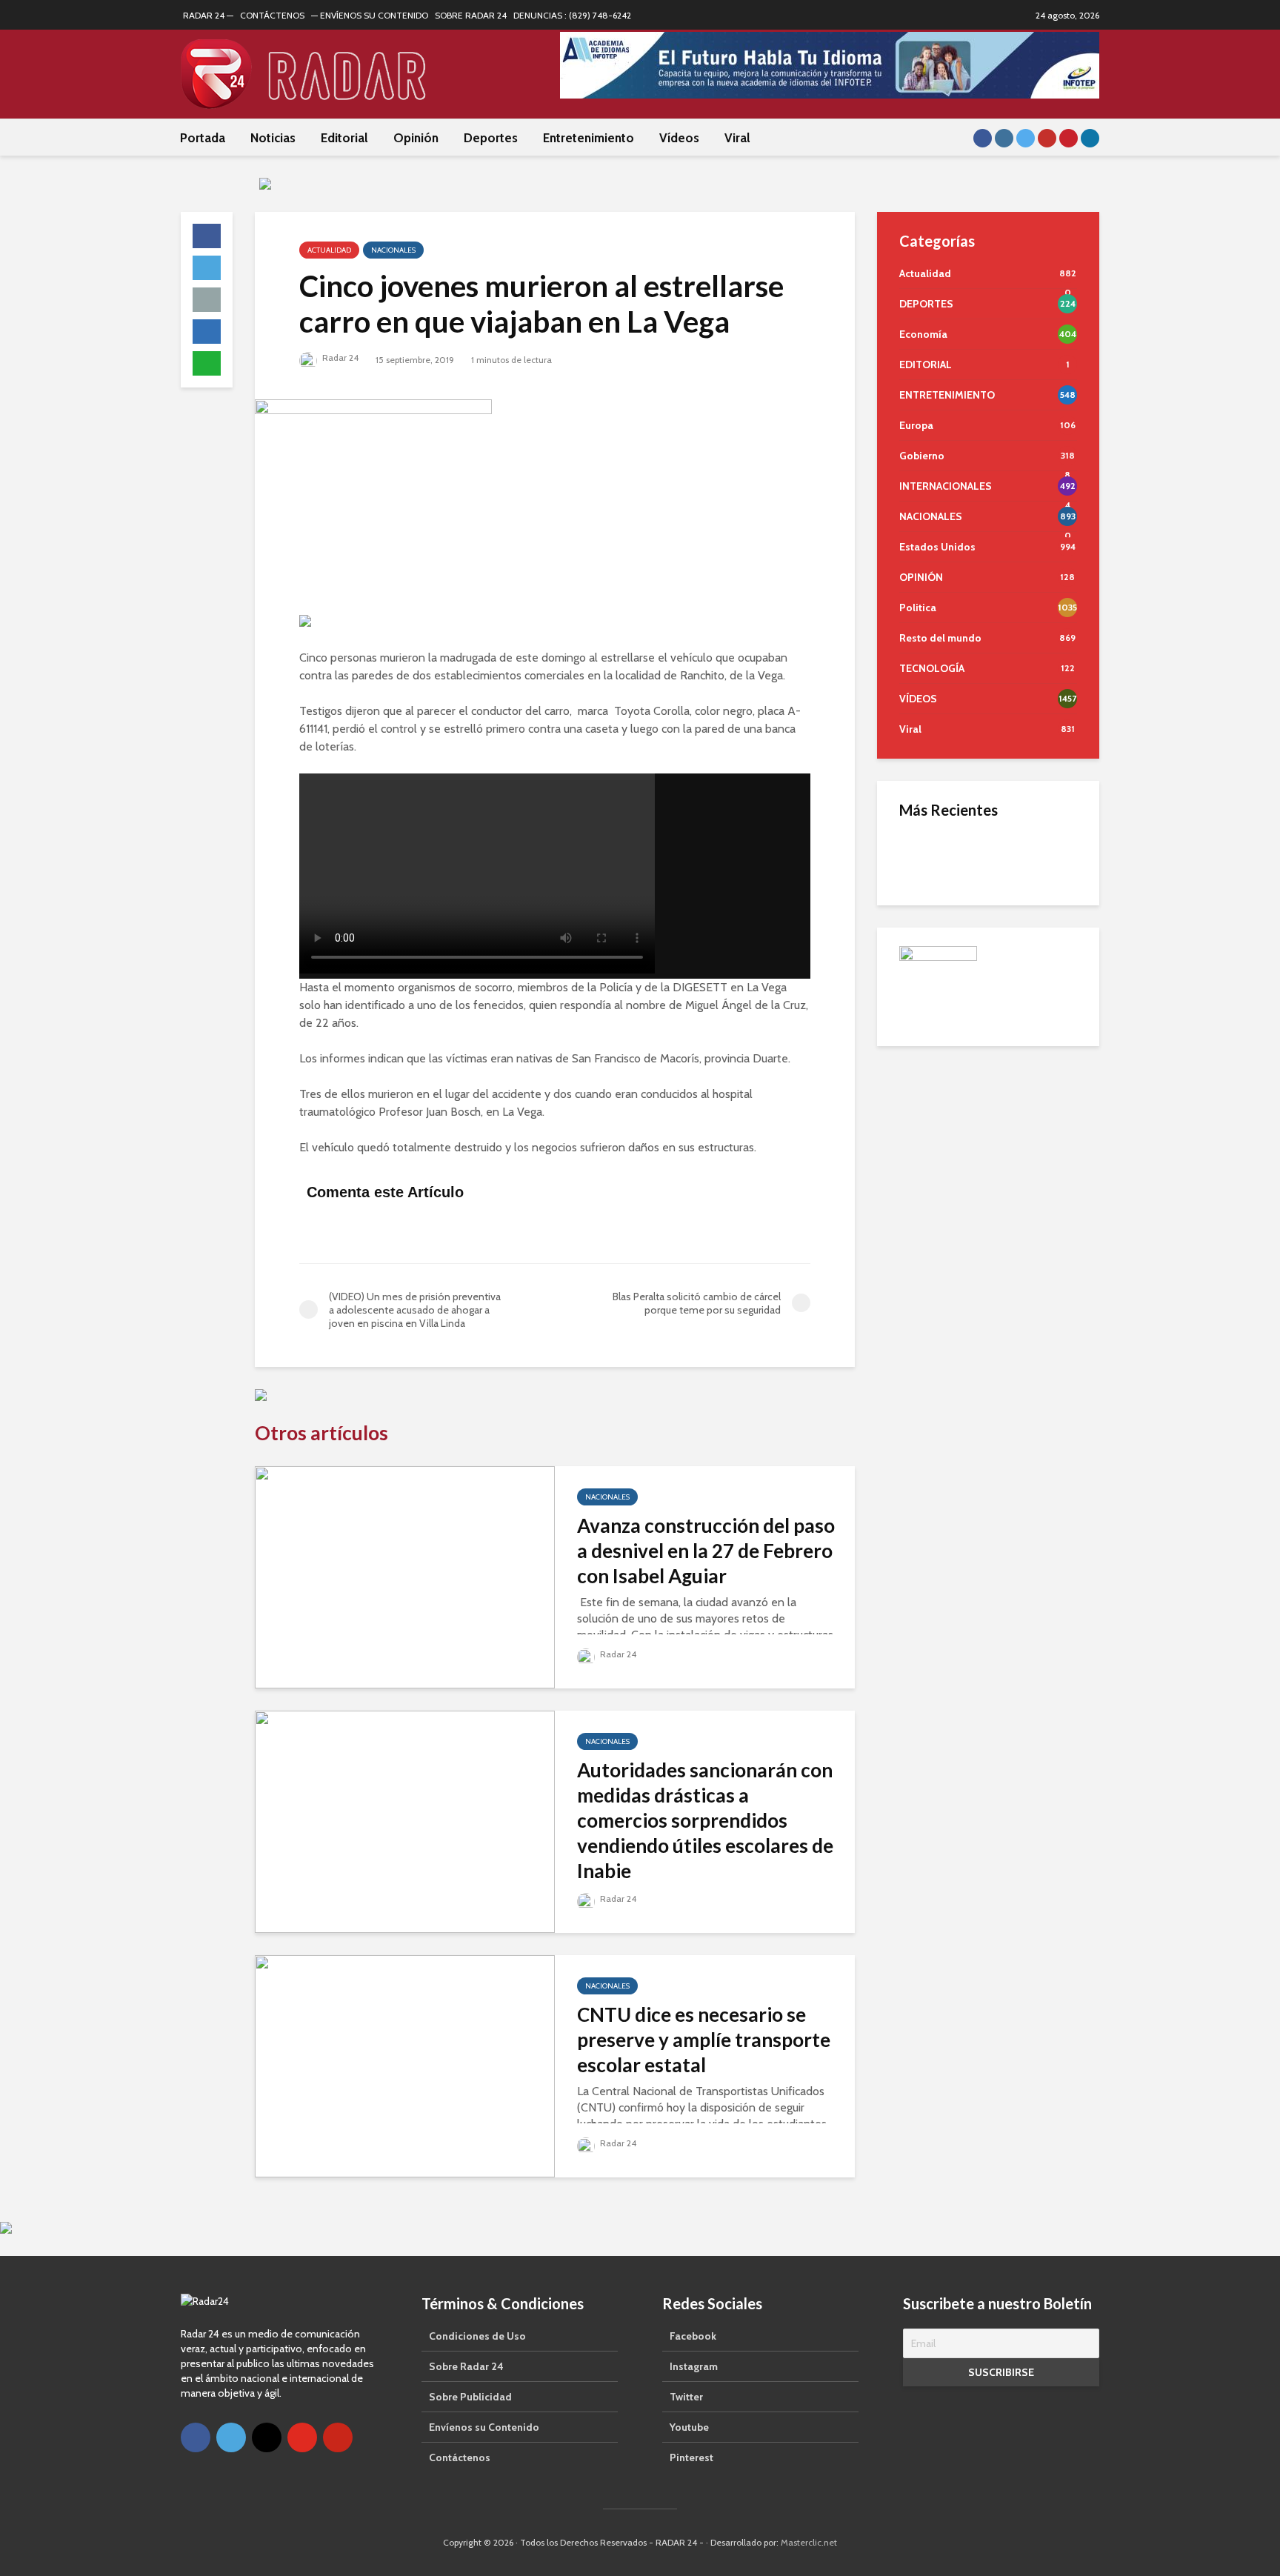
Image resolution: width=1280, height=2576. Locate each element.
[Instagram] (267, 2437)
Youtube (689, 2427)
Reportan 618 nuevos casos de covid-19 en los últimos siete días (1021, 1005)
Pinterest (691, 2457)
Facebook (693, 2336)
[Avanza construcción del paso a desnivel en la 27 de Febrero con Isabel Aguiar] (405, 1576)
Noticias (273, 138)
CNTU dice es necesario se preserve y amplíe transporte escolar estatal (704, 2040)
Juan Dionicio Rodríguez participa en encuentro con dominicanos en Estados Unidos (1017, 1065)
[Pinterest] (338, 2437)
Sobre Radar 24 (466, 2366)
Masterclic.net (809, 2542)
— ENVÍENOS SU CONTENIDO (370, 15)
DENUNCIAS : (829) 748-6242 (572, 15)
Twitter (686, 2397)
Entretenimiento (589, 138)
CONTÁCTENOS (272, 15)
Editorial (344, 138)
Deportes (491, 138)
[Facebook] (196, 2437)
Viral (737, 138)
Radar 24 (339, 357)
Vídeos (679, 138)
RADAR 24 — (208, 15)
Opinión (416, 138)
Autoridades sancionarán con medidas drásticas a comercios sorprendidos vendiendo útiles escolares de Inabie (705, 1820)
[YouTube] (302, 2437)
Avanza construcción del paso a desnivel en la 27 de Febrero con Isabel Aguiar (706, 1551)
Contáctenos (460, 2457)
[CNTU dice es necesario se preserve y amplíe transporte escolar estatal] (405, 2065)
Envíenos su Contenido (484, 2427)
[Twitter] (231, 2437)
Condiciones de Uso (477, 2336)
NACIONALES (393, 250)
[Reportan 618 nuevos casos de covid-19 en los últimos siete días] (929, 1005)
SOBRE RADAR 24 (471, 15)
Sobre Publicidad (470, 2397)
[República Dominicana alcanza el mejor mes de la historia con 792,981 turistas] (929, 856)
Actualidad (329, 250)
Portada (203, 138)
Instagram (694, 2366)
